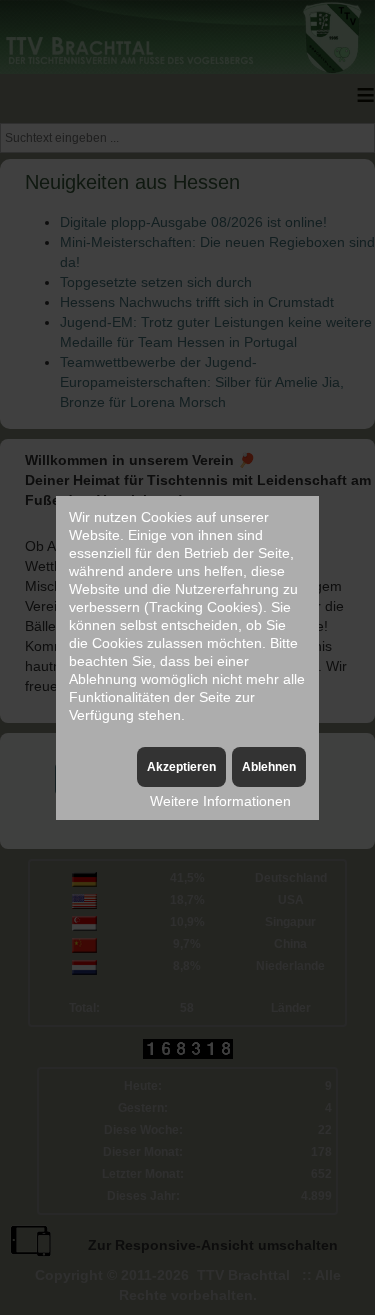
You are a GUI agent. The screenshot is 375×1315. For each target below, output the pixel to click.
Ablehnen (269, 767)
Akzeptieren (181, 767)
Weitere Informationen (220, 801)
